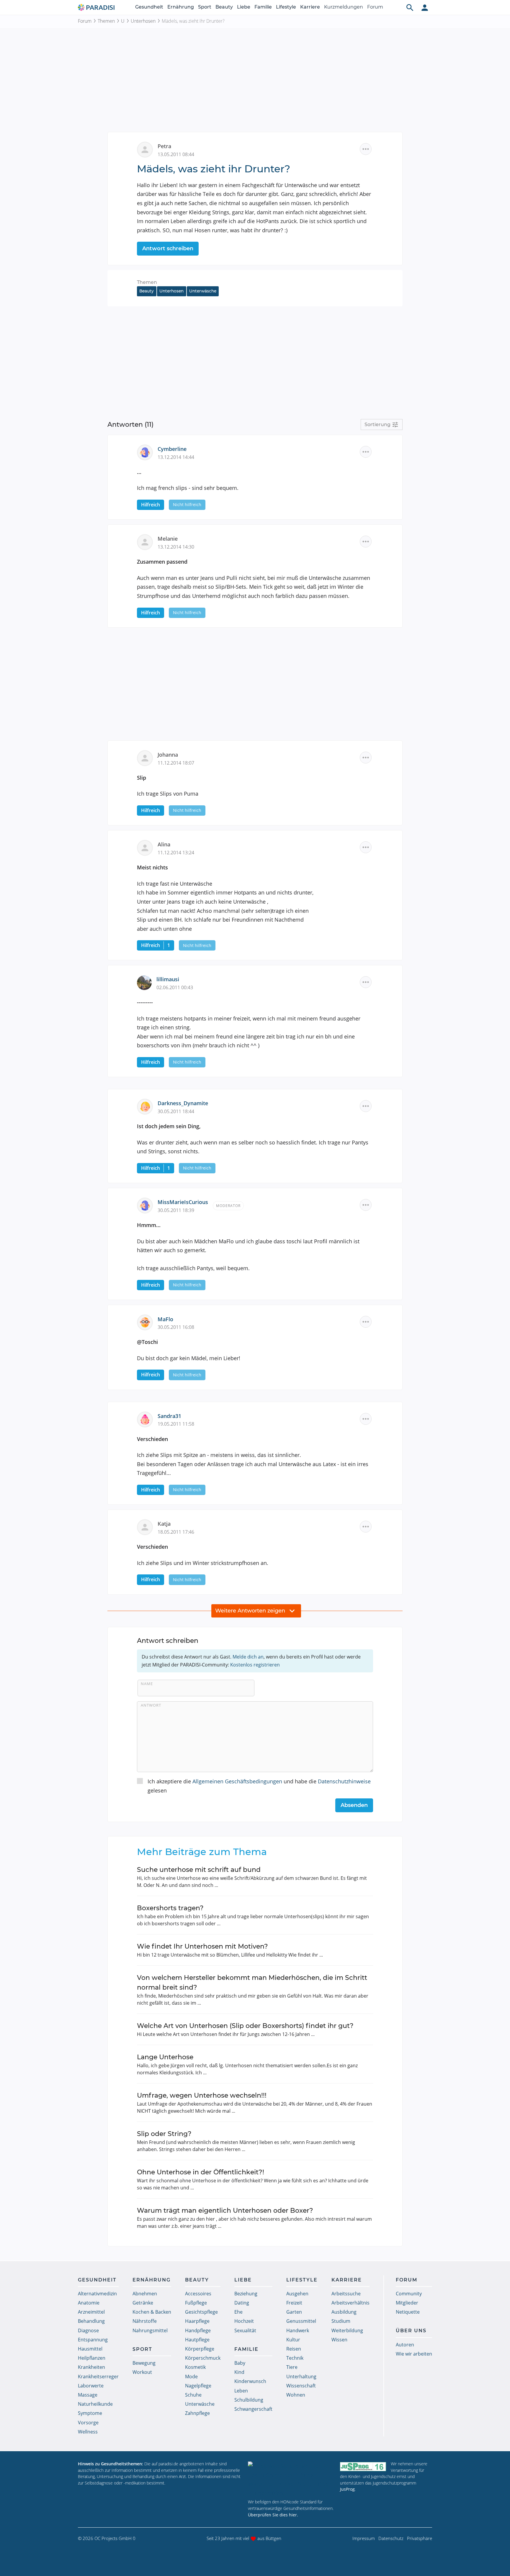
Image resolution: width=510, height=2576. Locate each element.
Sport (205, 7)
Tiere (292, 2367)
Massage (88, 2395)
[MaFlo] (147, 1322)
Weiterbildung (347, 2330)
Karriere (310, 7)
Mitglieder (407, 2303)
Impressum (364, 2538)
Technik (295, 2358)
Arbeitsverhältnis (350, 2303)
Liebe (244, 7)
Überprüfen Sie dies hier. (273, 2515)
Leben (241, 2391)
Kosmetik (195, 2367)
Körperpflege (200, 2349)
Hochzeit (244, 2321)
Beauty (224, 7)
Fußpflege (196, 2303)
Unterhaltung (301, 2377)
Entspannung (93, 2340)
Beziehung (246, 2294)
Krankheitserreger (98, 2377)
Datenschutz (391, 2538)
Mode (191, 2377)
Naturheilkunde (95, 2404)
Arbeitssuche (346, 2294)
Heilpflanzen (92, 2358)
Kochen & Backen (152, 2312)
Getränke (143, 2303)
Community (409, 2294)
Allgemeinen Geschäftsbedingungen (237, 1781)
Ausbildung (344, 2312)
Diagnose (88, 2330)
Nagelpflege (198, 2386)
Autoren (405, 2345)
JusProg (347, 2489)
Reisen (294, 2349)
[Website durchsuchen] (410, 7)
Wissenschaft (301, 2386)
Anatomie (89, 2303)
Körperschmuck (203, 2358)
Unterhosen (143, 21)
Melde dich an (248, 1657)
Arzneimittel (91, 2312)
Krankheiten (91, 2367)
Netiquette (408, 2312)
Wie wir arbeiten (414, 2354)
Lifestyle (286, 7)
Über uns (411, 2331)
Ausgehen (297, 2294)
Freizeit (294, 2303)
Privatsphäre (420, 2538)
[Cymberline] (147, 452)
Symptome (90, 2413)
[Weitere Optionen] (366, 149)
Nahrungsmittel (150, 2330)
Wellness (88, 2432)
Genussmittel (301, 2321)
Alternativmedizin (97, 2294)
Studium (341, 2321)
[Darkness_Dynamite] (147, 1106)
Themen (106, 21)
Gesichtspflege (201, 2312)
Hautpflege (197, 2340)
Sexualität (245, 2330)
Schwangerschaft (253, 2409)
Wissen (339, 2340)
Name (147, 1684)
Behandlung (91, 2321)
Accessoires (198, 2294)
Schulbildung (249, 2400)
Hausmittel (90, 2349)
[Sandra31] (147, 1419)
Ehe (238, 2312)
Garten (294, 2312)
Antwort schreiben (168, 248)
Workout (142, 2372)
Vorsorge (88, 2423)
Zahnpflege (197, 2413)
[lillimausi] (147, 982)
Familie (263, 7)
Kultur (293, 2340)
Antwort (151, 1705)
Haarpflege (197, 2321)
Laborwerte (91, 2386)
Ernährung (181, 7)
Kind (239, 2372)
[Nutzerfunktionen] (425, 7)
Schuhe (193, 2395)
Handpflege (198, 2330)
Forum (375, 7)
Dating (242, 2303)
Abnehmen (145, 2294)
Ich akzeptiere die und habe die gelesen (259, 1786)
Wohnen (296, 2395)
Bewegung (144, 2363)
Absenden (354, 1805)
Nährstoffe (145, 2321)
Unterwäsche (203, 291)
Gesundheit (149, 7)
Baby (240, 2363)
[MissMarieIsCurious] (147, 1205)
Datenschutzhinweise (344, 1781)
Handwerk (298, 2330)
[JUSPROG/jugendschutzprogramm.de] (363, 2466)
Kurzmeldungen (344, 7)
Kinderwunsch (250, 2381)
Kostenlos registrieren (255, 1665)
